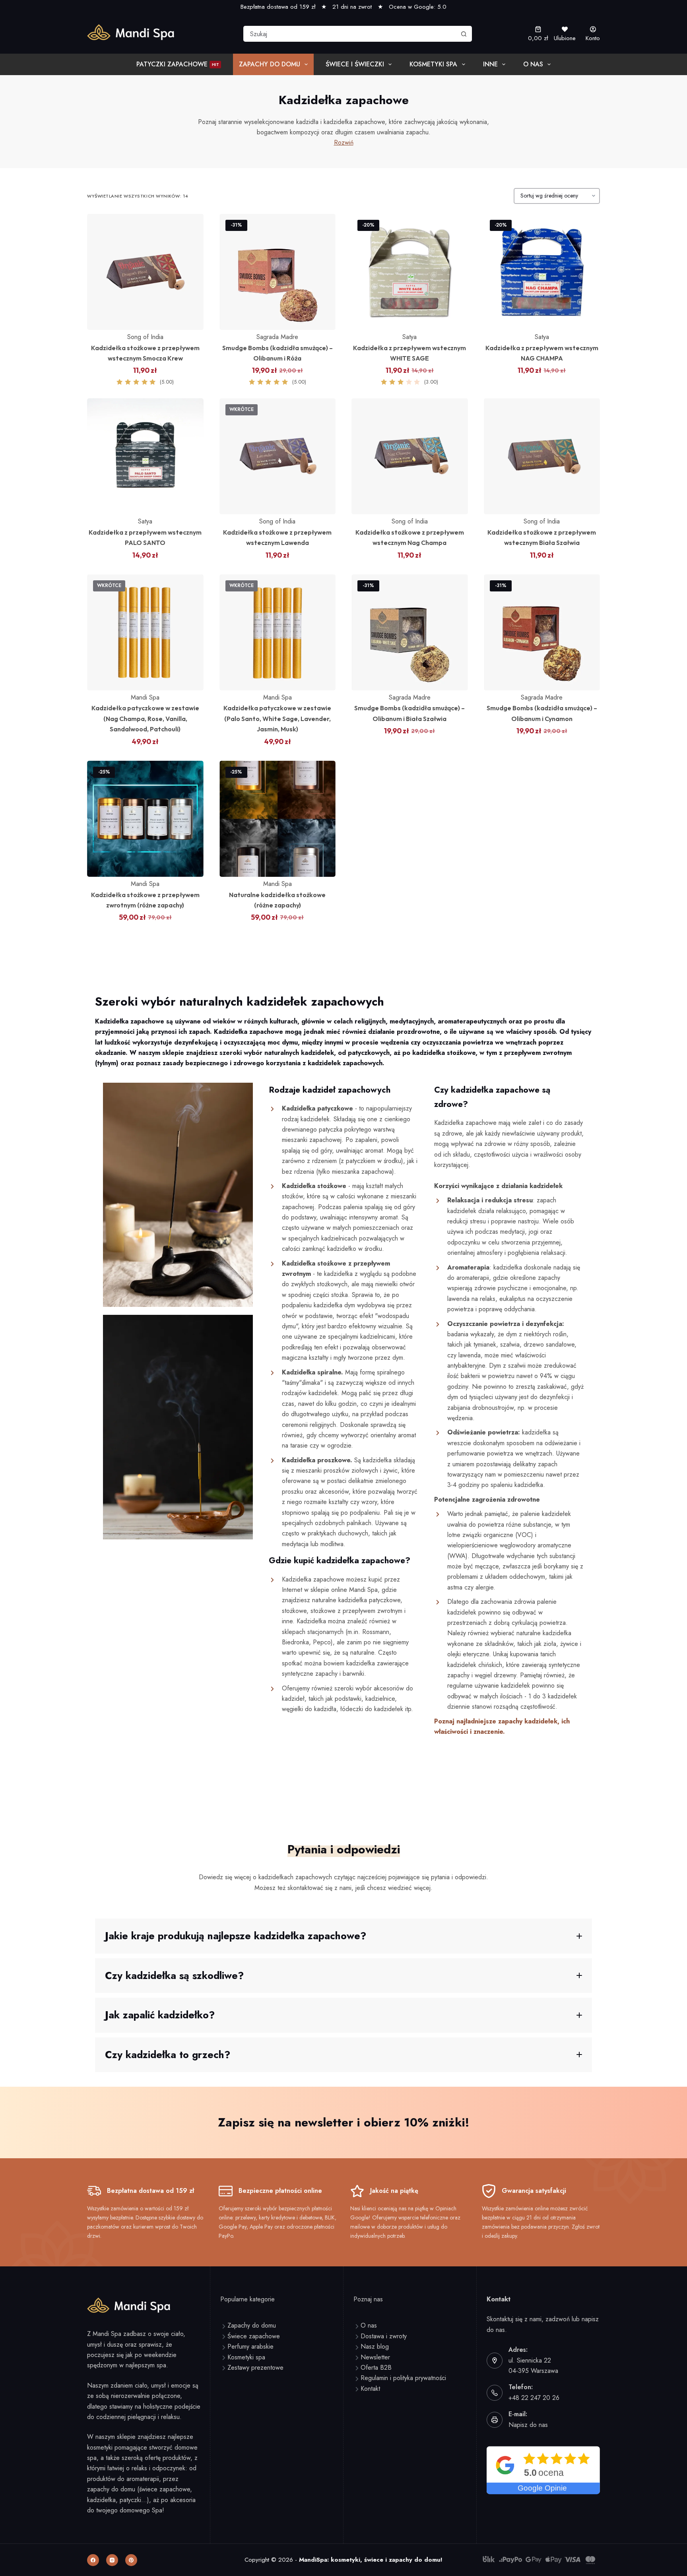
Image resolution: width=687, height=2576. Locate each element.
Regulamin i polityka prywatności (403, 2378)
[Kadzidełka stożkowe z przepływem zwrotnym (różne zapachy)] (145, 819)
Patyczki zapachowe (178, 64)
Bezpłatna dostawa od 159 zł (278, 7)
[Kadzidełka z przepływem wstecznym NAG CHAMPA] (542, 272)
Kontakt (370, 2389)
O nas (533, 64)
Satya (409, 337)
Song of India (145, 337)
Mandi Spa (145, 697)
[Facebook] (93, 2560)
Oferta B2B (376, 2368)
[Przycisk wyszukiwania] (464, 34)
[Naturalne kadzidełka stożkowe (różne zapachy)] (278, 819)
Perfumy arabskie (250, 2346)
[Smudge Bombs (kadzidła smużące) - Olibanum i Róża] (278, 272)
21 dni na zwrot (352, 7)
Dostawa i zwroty (384, 2336)
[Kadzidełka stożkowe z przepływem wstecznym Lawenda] (278, 456)
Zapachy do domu (270, 64)
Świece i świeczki (355, 64)
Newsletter (375, 2357)
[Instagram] (112, 2560)
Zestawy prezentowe (255, 2368)
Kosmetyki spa (246, 2357)
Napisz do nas (528, 2425)
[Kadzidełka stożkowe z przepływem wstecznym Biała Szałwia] (542, 456)
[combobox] (350, 34)
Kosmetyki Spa (433, 64)
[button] (343, 1936)
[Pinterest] (131, 2560)
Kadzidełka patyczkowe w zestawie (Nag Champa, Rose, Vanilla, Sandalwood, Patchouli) (145, 718)
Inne (490, 64)
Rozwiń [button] (344, 142)
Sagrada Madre (277, 337)
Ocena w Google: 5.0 (418, 7)
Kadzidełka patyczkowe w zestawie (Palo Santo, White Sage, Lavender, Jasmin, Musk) (277, 718)
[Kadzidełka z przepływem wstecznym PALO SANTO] (145, 456)
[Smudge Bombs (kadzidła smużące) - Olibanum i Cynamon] (542, 633)
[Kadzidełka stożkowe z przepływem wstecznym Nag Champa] (410, 456)
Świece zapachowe (254, 2336)
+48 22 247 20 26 (534, 2398)
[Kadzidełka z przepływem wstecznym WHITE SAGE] (410, 272)
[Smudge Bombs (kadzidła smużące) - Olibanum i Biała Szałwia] (410, 633)
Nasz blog (375, 2346)
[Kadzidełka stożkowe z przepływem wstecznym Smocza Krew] (145, 272)
